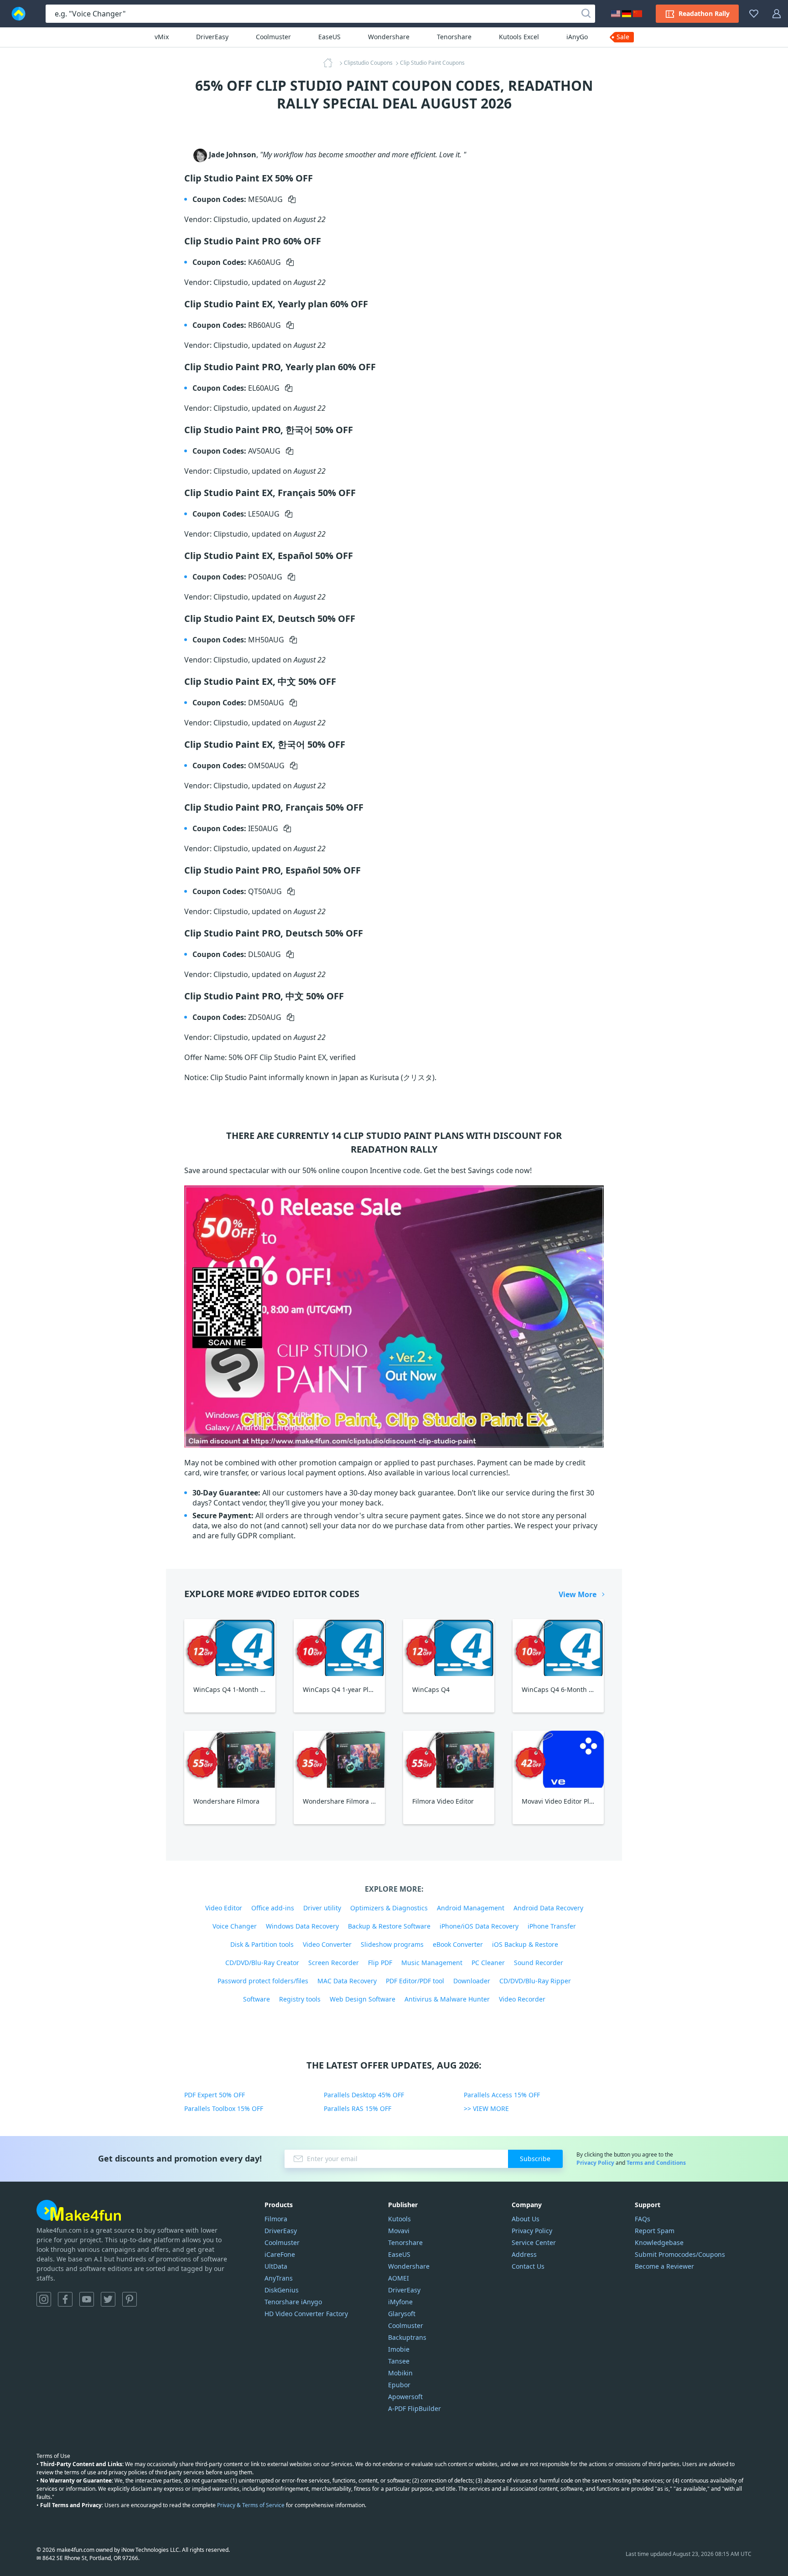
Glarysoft (402, 2314)
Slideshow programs (392, 1944)
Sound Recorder (539, 1963)
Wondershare (389, 37)
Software (257, 1999)
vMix (162, 37)
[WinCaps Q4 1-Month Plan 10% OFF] (230, 1648)
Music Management (432, 1963)
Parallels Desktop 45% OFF (364, 2095)
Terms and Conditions (656, 2163)
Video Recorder (522, 1999)
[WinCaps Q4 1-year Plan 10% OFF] (339, 1648)
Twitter (108, 2299)
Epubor (399, 2385)
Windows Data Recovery (302, 1926)
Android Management (471, 1908)
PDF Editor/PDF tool (415, 1981)
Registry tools (300, 1999)
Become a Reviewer (664, 2266)
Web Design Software (363, 1999)
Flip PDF (380, 1963)
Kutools (399, 2219)
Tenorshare (454, 37)
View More (578, 1594)
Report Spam (655, 2231)
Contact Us (528, 2266)
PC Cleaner (488, 1963)
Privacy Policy (595, 2163)
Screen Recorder (334, 1963)
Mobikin (400, 2373)
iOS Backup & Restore (525, 1944)
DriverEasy (212, 37)
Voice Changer (235, 1926)
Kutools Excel (519, 37)
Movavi (399, 2231)
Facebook (65, 2299)
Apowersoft (405, 2397)
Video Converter (327, 1944)
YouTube (87, 2299)
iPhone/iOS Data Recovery (479, 1926)
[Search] (586, 14)
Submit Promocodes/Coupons (680, 2254)
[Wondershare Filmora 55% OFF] (230, 1759)
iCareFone (280, 2254)
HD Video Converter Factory (306, 2314)
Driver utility (322, 1908)
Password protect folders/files (263, 1981)
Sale (623, 37)
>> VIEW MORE (486, 2108)
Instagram (44, 2299)
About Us (526, 2219)
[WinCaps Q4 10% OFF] (449, 1648)
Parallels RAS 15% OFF (358, 2108)
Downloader (472, 1981)
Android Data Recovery (548, 1908)
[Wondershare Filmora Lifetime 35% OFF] (339, 1759)
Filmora (276, 2219)
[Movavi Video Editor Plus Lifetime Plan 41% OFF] (558, 1759)
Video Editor (224, 1908)
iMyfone (400, 2302)
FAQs (643, 2219)
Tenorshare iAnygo (293, 2302)
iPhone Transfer (552, 1926)
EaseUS (329, 37)
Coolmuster (273, 37)
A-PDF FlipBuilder (415, 2408)
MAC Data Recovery (347, 1981)
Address (524, 2254)
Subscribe (535, 2159)
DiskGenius (282, 2290)
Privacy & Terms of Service (251, 2505)
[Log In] (777, 14)
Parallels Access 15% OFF (502, 2095)
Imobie (399, 2349)
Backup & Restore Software (389, 1926)
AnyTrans (279, 2278)
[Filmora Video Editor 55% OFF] (449, 1759)
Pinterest (130, 2299)
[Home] (331, 63)
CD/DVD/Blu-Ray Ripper (535, 1981)
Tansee (399, 2361)
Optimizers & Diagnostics (389, 1908)
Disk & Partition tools (262, 1944)
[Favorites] (754, 14)
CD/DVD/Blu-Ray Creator (262, 1963)
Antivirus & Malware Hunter (447, 1999)
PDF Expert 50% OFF (215, 2095)
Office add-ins (273, 1908)
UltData (276, 2266)
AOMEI (399, 2278)
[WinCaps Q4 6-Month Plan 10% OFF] (558, 1648)
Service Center (534, 2242)
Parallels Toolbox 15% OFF (224, 2108)
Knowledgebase (659, 2242)
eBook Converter (458, 1944)
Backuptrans (407, 2337)
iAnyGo (577, 37)
